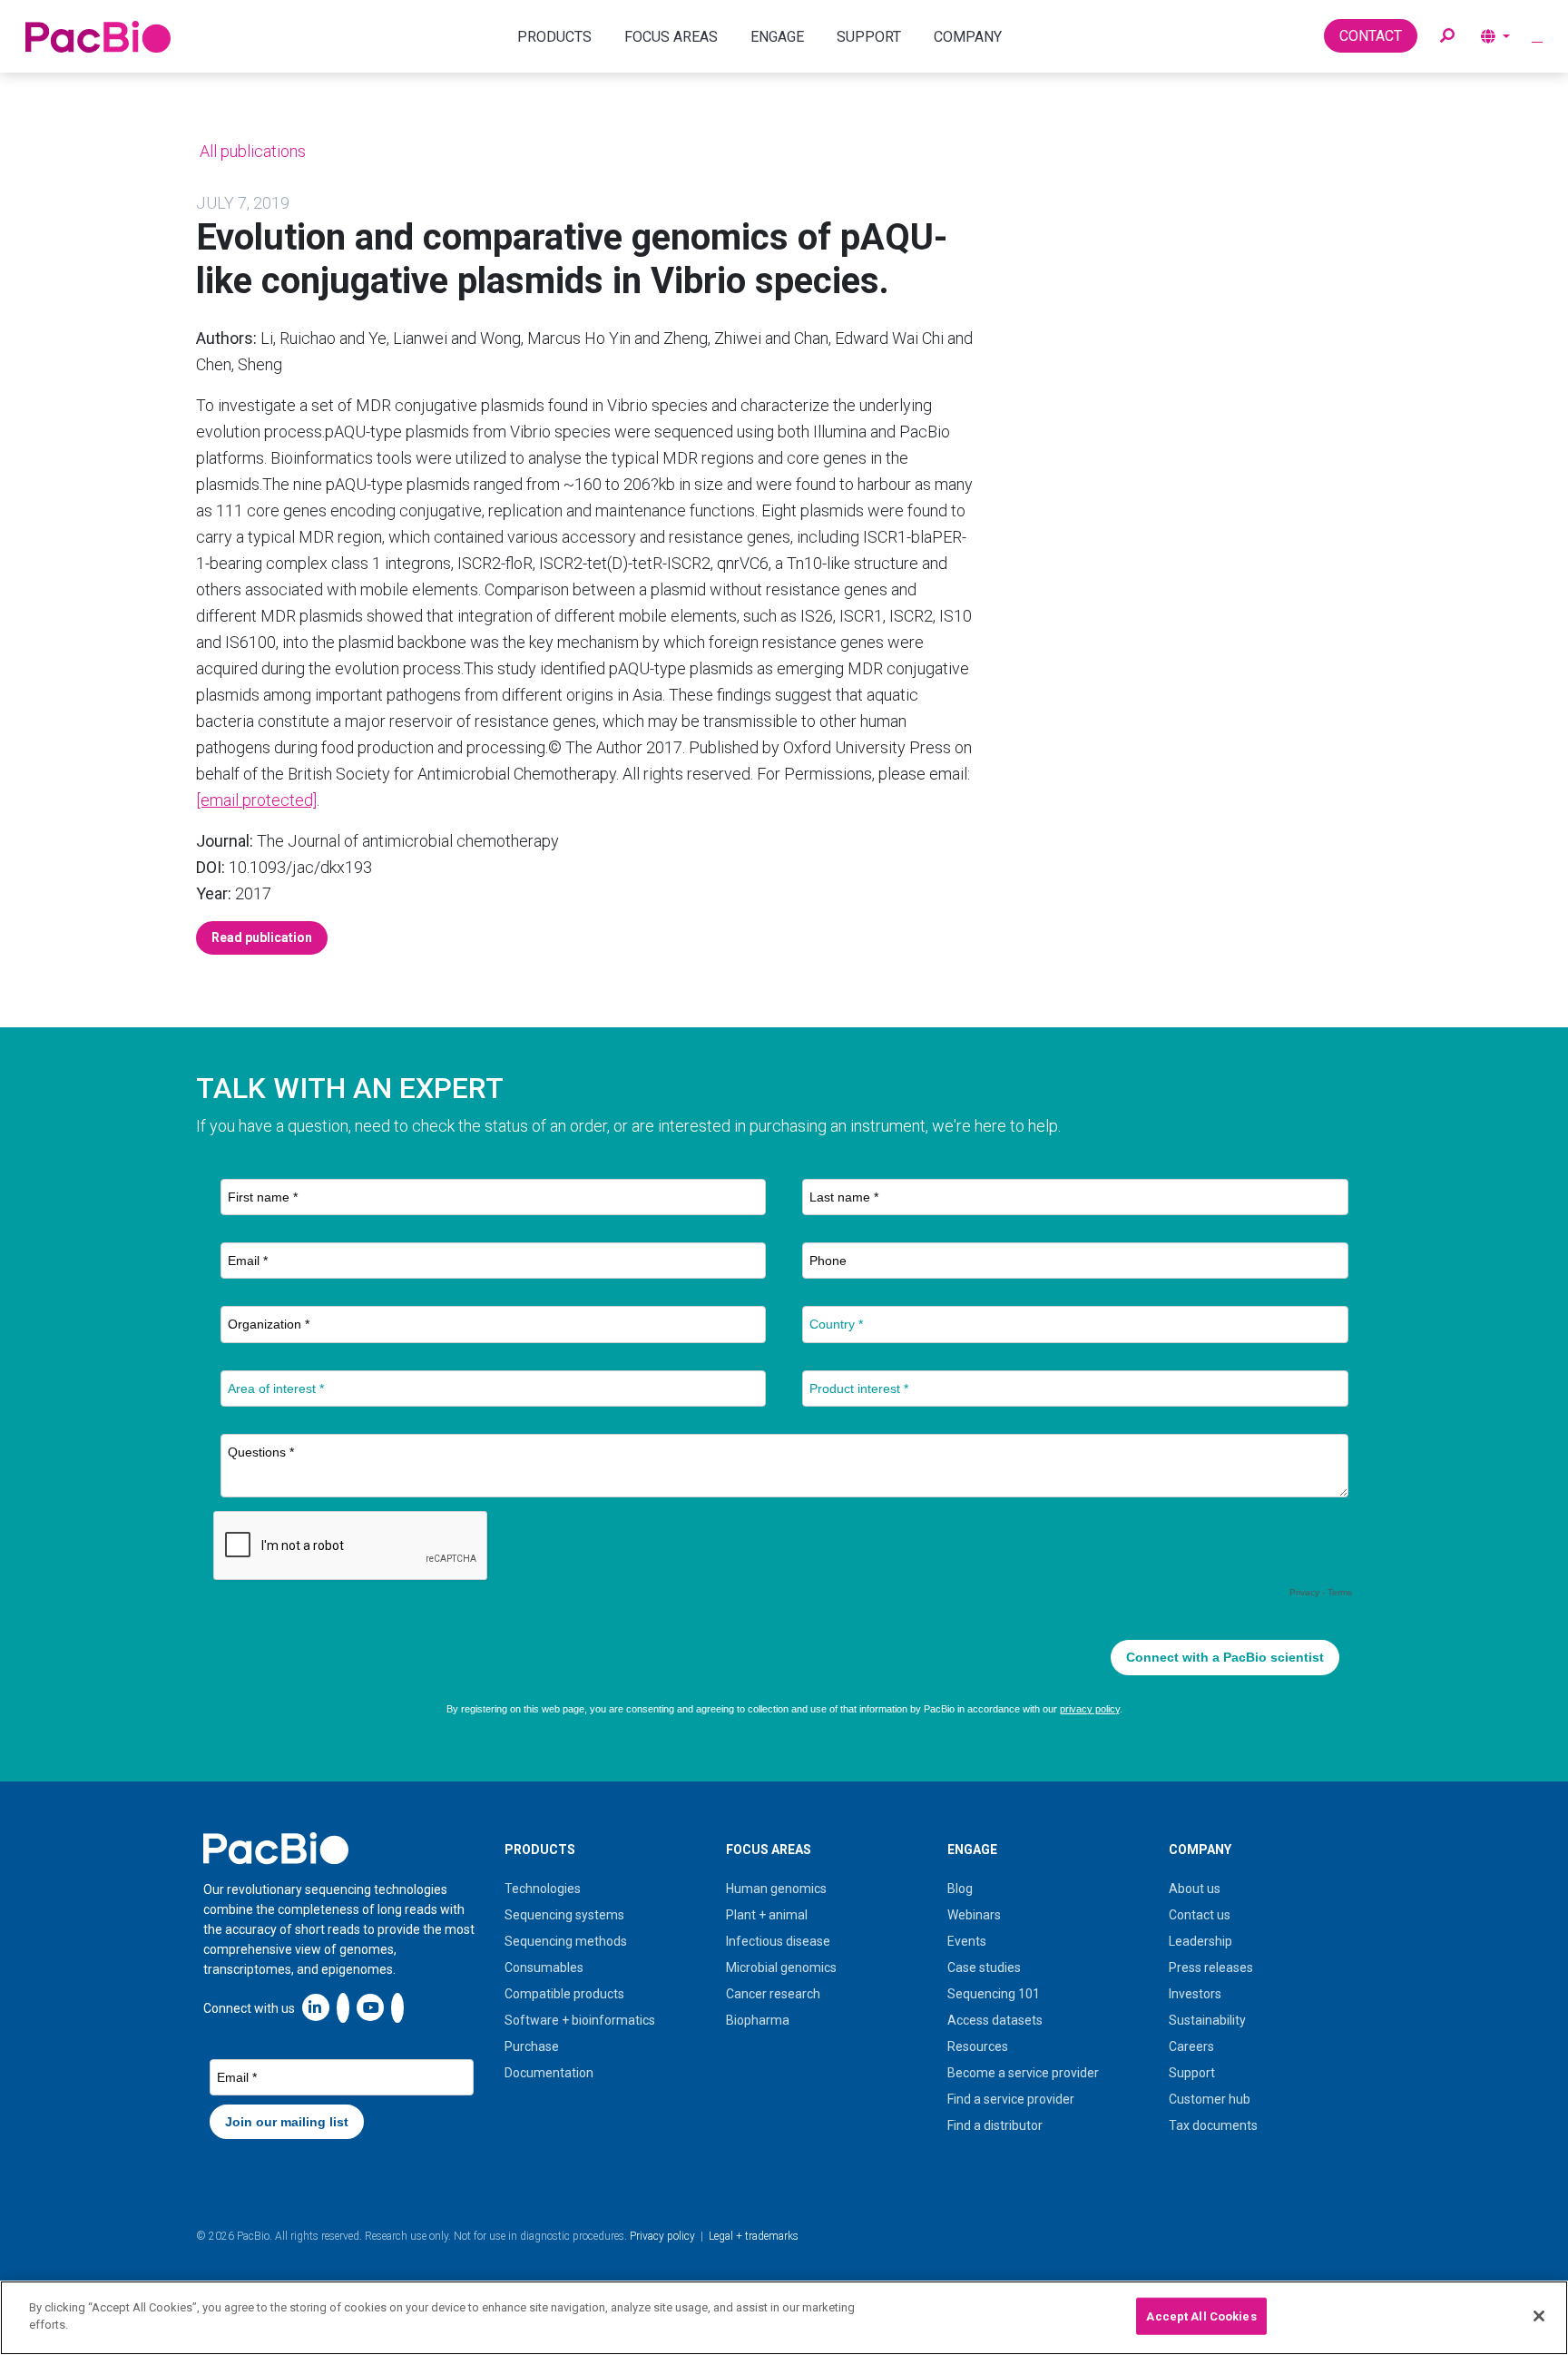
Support (1192, 2073)
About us (1195, 1889)
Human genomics (776, 1889)
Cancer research (773, 1994)
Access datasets (995, 2020)
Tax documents (1213, 2125)
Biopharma (758, 2020)
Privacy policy (662, 2236)
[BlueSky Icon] (397, 2007)
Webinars (974, 1915)
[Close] (1539, 2316)
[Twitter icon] (343, 2007)
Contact (1371, 36)
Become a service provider (1023, 2073)
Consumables (544, 1967)
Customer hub (1210, 2099)
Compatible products (564, 1994)
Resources (978, 2046)
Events (967, 1941)
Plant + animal (767, 1915)
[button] (1447, 36)
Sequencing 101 (994, 1994)
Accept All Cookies (1201, 2316)
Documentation (549, 2073)
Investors (1195, 1994)
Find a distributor (995, 2125)
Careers (1191, 2046)
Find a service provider (1011, 2099)
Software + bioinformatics (580, 2020)
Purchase (532, 2046)
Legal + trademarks (754, 2236)
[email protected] (256, 800)
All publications (251, 151)
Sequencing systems (564, 1915)
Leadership (1200, 1941)
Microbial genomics (781, 1967)
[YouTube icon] (370, 2007)
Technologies (543, 1889)
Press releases (1211, 1967)
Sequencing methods (566, 1941)
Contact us (1200, 1915)
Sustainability (1207, 2020)
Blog (960, 1889)
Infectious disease (778, 1941)
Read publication (262, 937)
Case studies (984, 1967)
